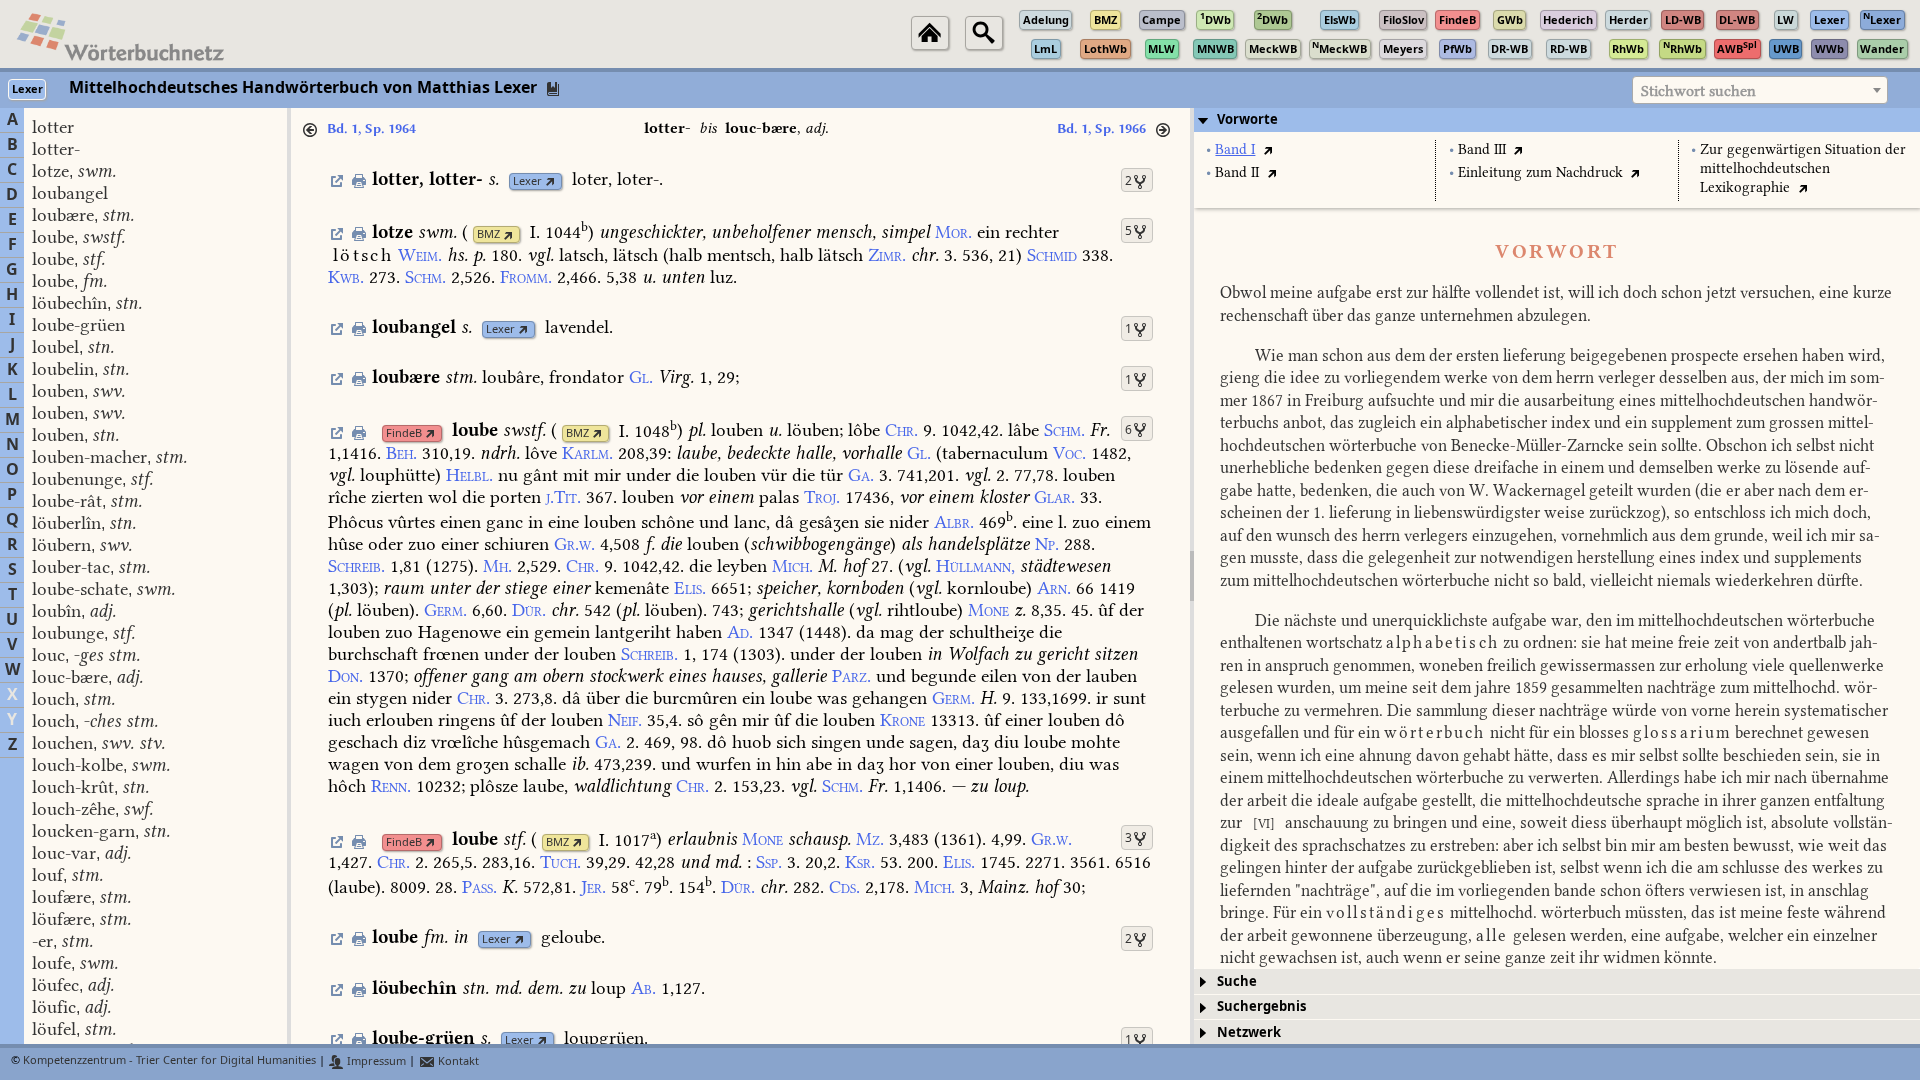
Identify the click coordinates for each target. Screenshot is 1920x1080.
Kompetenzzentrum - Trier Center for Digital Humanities (169, 1061)
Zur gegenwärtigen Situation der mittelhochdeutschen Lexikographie (1803, 168)
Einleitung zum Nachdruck (1540, 172)
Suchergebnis (1261, 1006)
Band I (1235, 149)
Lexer (527, 181)
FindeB (404, 433)
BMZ (488, 234)
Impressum (375, 1061)
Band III (1482, 149)
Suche (1237, 981)
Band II (1237, 172)
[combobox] (1760, 90)
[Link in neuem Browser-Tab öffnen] (550, 181)
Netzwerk (1249, 1032)
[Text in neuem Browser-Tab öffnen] (1267, 149)
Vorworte (1247, 119)
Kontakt (457, 1061)
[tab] (1557, 120)
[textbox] (1760, 91)
